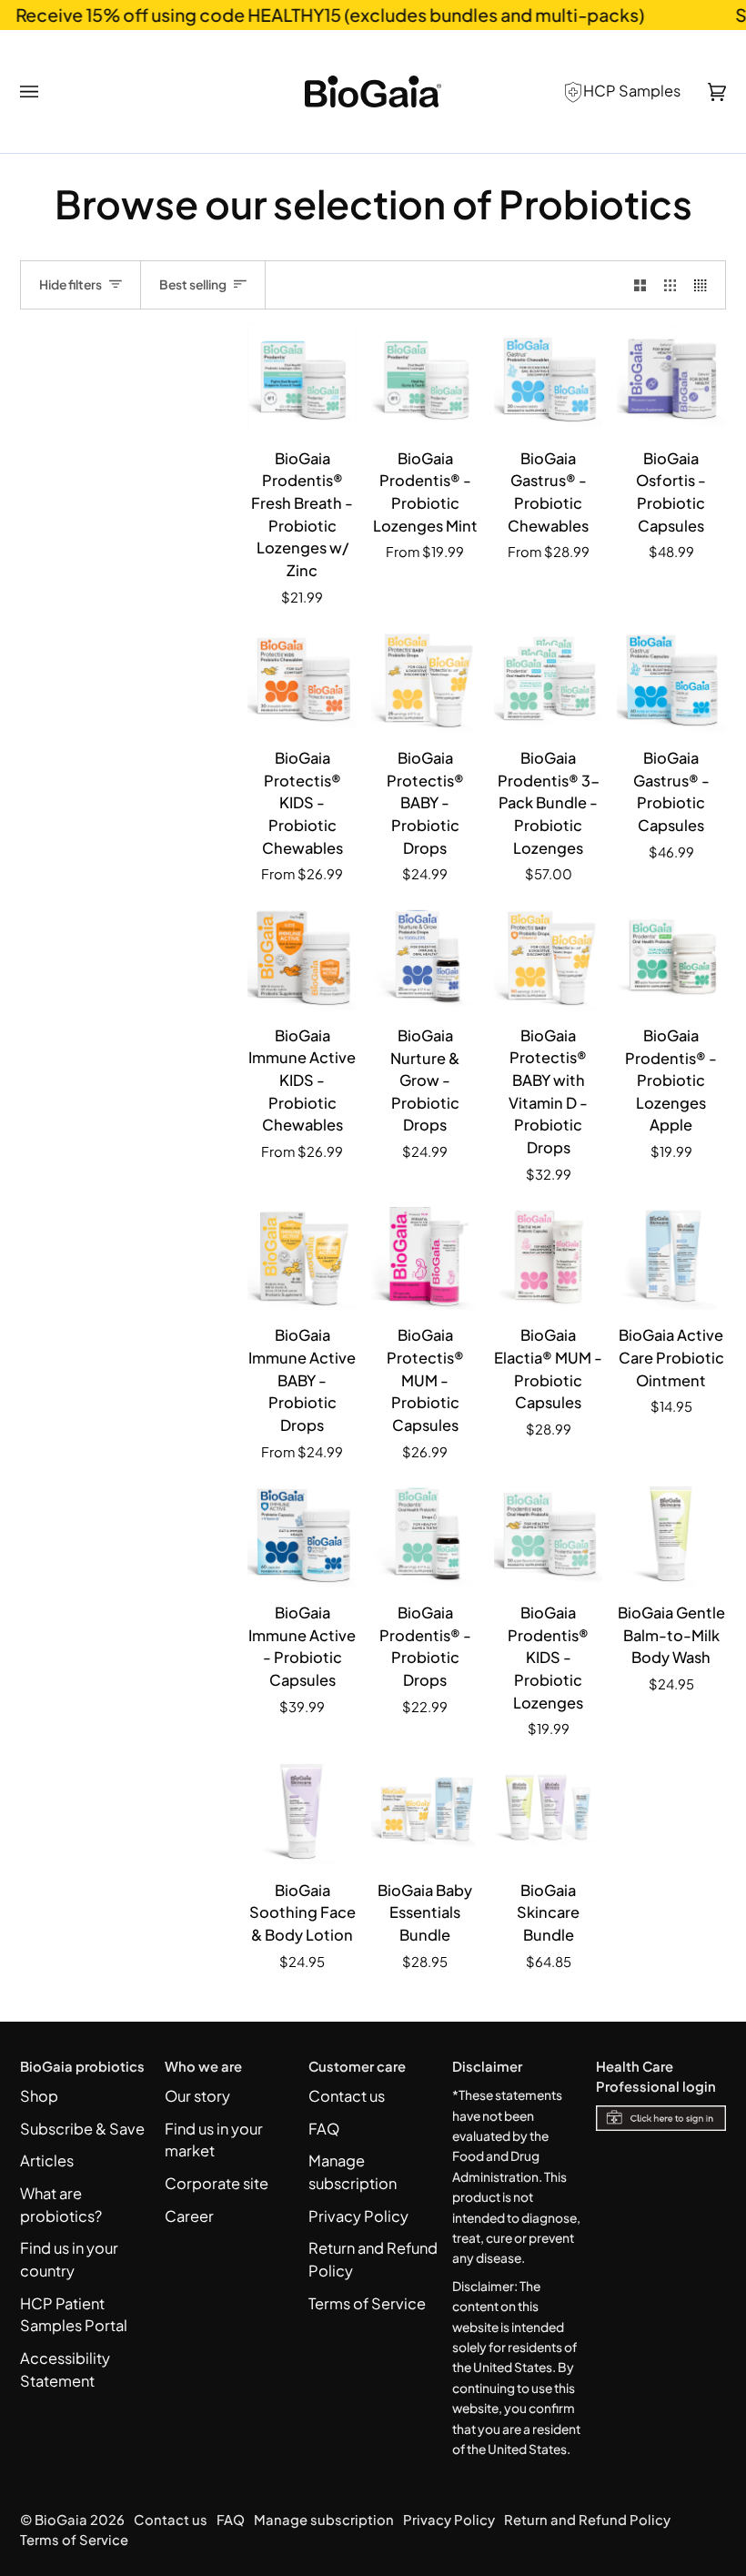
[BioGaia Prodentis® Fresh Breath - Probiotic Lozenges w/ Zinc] (302, 378)
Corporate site (217, 2183)
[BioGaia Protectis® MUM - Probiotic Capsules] (425, 1256)
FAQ (324, 2129)
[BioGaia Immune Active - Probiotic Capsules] (302, 1533)
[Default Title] (302, 378)
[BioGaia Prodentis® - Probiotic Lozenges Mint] (425, 378)
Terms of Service (367, 2303)
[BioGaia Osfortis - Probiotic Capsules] (671, 378)
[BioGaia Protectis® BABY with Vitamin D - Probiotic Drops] (548, 956)
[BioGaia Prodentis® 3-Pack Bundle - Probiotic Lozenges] (548, 679)
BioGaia (61, 2520)
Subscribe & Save (82, 2129)
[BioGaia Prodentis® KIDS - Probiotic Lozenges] (548, 1533)
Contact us (347, 2096)
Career (189, 2216)
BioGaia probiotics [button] (82, 2066)
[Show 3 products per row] (670, 285)
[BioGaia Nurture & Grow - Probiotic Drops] (425, 956)
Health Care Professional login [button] (656, 2076)
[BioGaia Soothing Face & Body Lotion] (302, 1811)
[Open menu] (43, 92)
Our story (197, 2096)
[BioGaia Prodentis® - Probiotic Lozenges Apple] (671, 956)
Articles (47, 2160)
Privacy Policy (358, 2216)
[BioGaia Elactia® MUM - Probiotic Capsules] (548, 1256)
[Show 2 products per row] (640, 285)
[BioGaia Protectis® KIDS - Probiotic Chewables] (302, 679)
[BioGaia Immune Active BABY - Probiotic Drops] (302, 1256)
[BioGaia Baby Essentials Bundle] (425, 1811)
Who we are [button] (203, 2066)
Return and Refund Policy (587, 2520)
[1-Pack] (548, 378)
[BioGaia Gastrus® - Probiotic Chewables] (548, 378)
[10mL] (302, 1256)
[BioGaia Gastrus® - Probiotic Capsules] (671, 679)
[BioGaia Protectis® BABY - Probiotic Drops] (425, 679)
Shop (39, 2096)
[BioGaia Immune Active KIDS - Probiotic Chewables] (302, 956)
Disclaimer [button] (487, 2066)
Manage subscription (324, 2520)
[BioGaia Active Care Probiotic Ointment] (671, 1256)
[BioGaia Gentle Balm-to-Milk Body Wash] (671, 1533)
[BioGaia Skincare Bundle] (548, 1811)
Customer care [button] (357, 2066)
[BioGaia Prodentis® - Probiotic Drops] (425, 1533)
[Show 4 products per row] (705, 285)
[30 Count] (425, 378)
